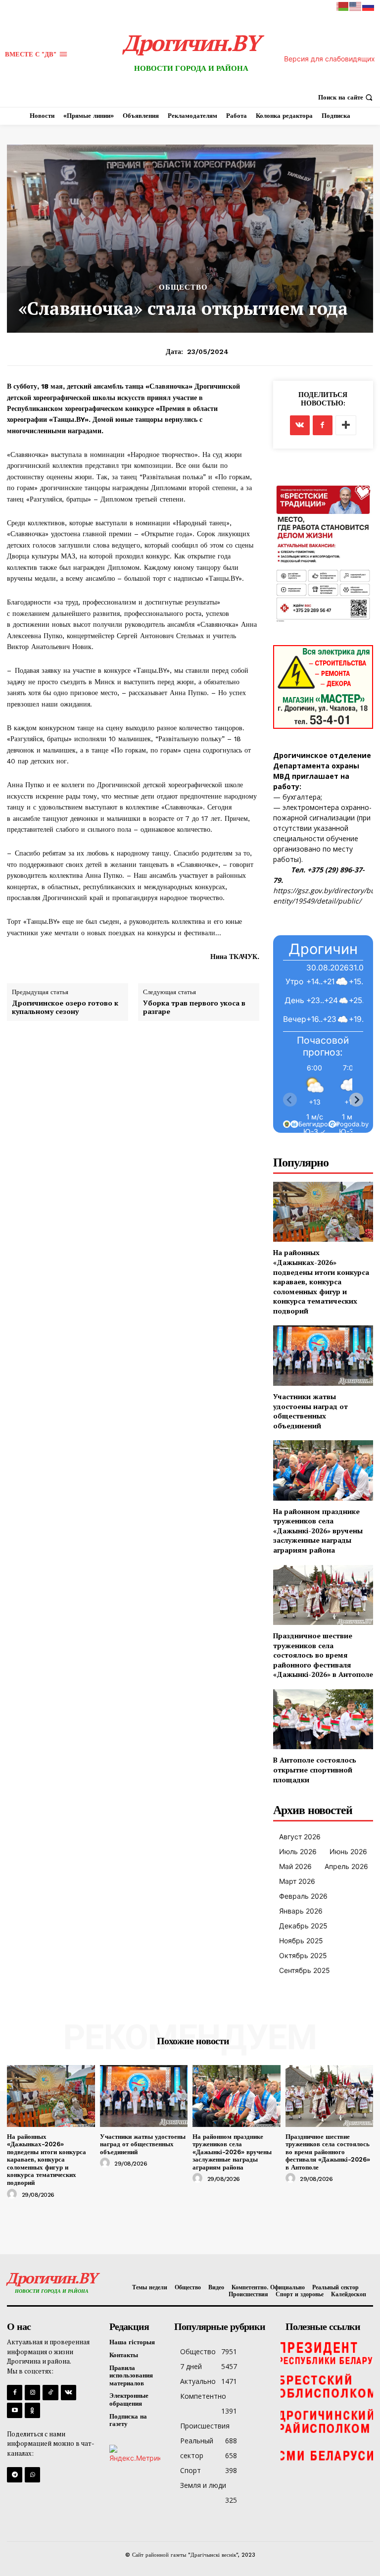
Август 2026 (300, 1837)
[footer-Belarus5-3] (327, 2352)
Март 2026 (297, 1881)
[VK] (300, 425)
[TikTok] (50, 2393)
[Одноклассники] (32, 2410)
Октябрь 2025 (303, 1955)
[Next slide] (356, 1100)
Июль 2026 (298, 1851)
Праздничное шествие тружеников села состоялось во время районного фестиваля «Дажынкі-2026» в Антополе (323, 1655)
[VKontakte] (69, 2393)
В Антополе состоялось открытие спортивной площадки (315, 1769)
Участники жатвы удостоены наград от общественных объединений (310, 1411)
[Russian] (369, 6)
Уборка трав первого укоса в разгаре (194, 1008)
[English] (356, 6)
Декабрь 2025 (303, 1926)
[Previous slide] (290, 1100)
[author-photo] (13, 2194)
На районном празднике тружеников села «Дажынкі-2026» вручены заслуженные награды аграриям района (318, 1531)
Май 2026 (295, 1866)
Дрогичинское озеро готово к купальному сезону (65, 1008)
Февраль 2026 (303, 1896)
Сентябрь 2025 (305, 1970)
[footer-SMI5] (327, 2456)
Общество (183, 287)
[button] (347, 97)
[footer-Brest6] (327, 2387)
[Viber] (32, 2475)
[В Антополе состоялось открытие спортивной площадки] (323, 1719)
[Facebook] (323, 425)
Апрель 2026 (346, 1866)
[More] (346, 425)
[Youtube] (15, 2410)
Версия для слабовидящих (330, 59)
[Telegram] (15, 2475)
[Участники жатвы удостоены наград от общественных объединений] (323, 1355)
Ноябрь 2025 (301, 1941)
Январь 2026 (301, 1911)
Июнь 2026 (348, 1851)
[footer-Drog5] (327, 2422)
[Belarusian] (343, 6)
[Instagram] (32, 2393)
